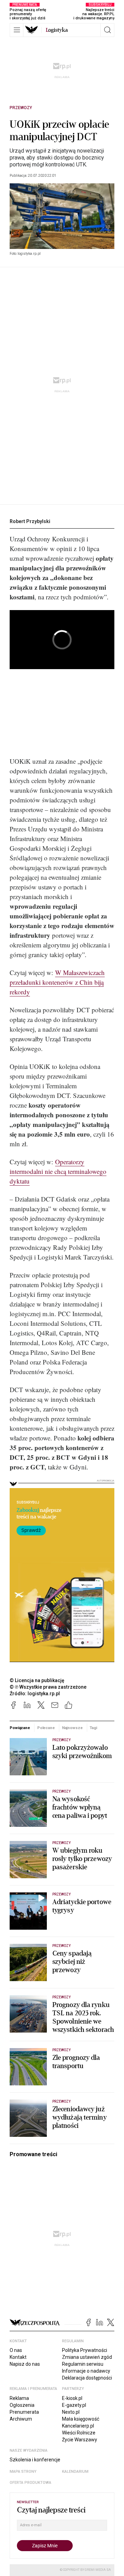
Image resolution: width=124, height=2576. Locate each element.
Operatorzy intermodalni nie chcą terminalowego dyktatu (58, 1171)
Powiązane (20, 1728)
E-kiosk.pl (72, 2398)
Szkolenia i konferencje (35, 2460)
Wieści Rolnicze (79, 2433)
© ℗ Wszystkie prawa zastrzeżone (48, 1687)
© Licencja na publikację (37, 1680)
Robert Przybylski (30, 521)
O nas (16, 2350)
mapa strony (23, 2472)
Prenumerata (24, 2412)
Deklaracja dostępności (87, 2378)
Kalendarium (75, 2472)
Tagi (93, 1728)
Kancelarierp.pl (78, 2426)
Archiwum (21, 2419)
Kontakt (18, 2357)
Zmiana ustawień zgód (87, 2357)
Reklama (19, 2398)
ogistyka (57, 30)
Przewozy (21, 108)
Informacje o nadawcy (86, 2371)
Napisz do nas (25, 2364)
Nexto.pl (71, 2412)
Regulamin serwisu (83, 2364)
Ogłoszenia (22, 2405)
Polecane (46, 1728)
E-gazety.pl (74, 2405)
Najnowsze (72, 1728)
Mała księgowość (81, 2419)
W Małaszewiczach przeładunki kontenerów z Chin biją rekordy (57, 982)
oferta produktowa (30, 2483)
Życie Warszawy (80, 2440)
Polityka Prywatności (85, 2350)
